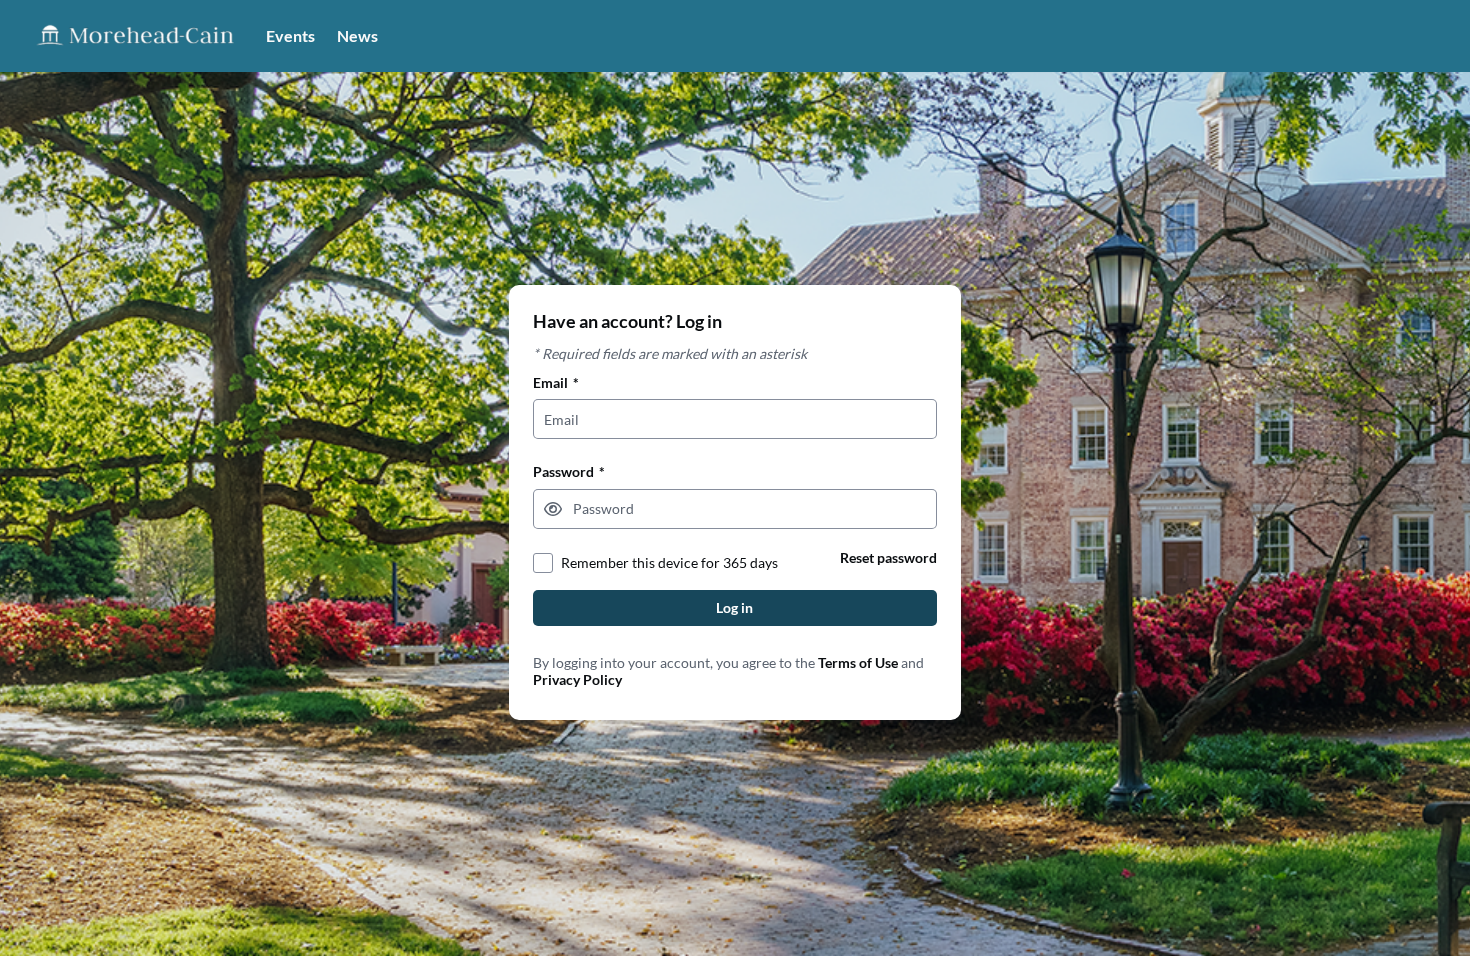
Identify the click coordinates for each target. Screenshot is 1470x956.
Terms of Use (858, 662)
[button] (553, 509)
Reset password (888, 557)
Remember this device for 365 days (669, 562)
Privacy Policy (577, 679)
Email (556, 382)
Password (569, 471)
